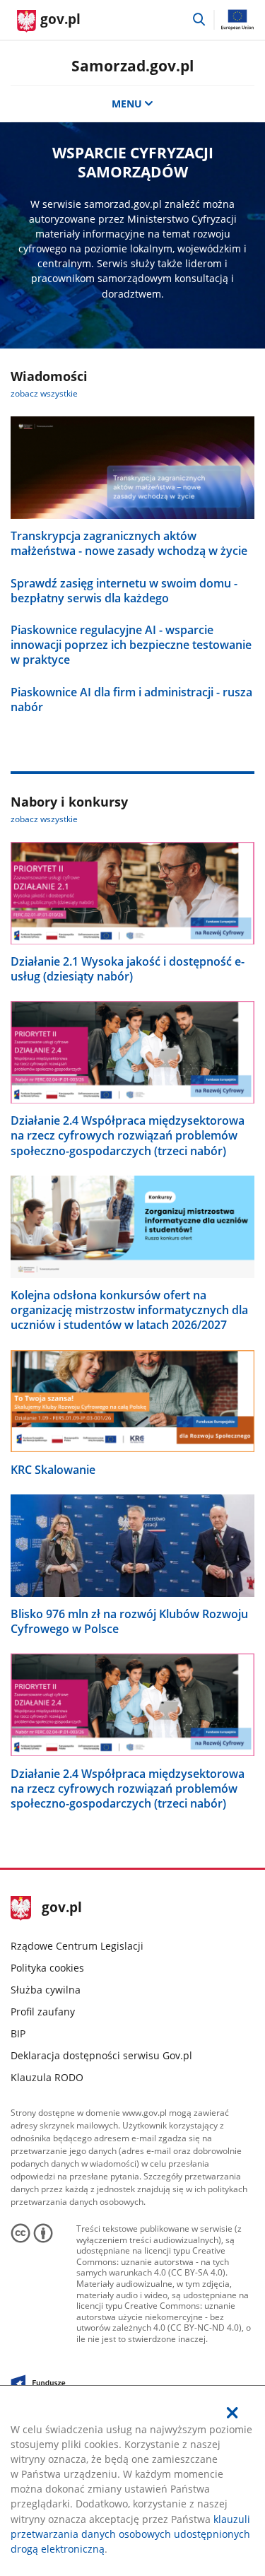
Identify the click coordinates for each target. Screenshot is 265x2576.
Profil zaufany (43, 2012)
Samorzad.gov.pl (132, 65)
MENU (127, 104)
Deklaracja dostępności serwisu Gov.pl (101, 2055)
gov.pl (61, 1908)
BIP (18, 2033)
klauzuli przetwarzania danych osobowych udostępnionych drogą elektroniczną (130, 2534)
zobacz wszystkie (44, 393)
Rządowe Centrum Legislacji (77, 1946)
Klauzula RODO (47, 2077)
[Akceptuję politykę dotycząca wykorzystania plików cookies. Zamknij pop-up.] (232, 2413)
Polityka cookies (47, 1968)
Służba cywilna (46, 1990)
